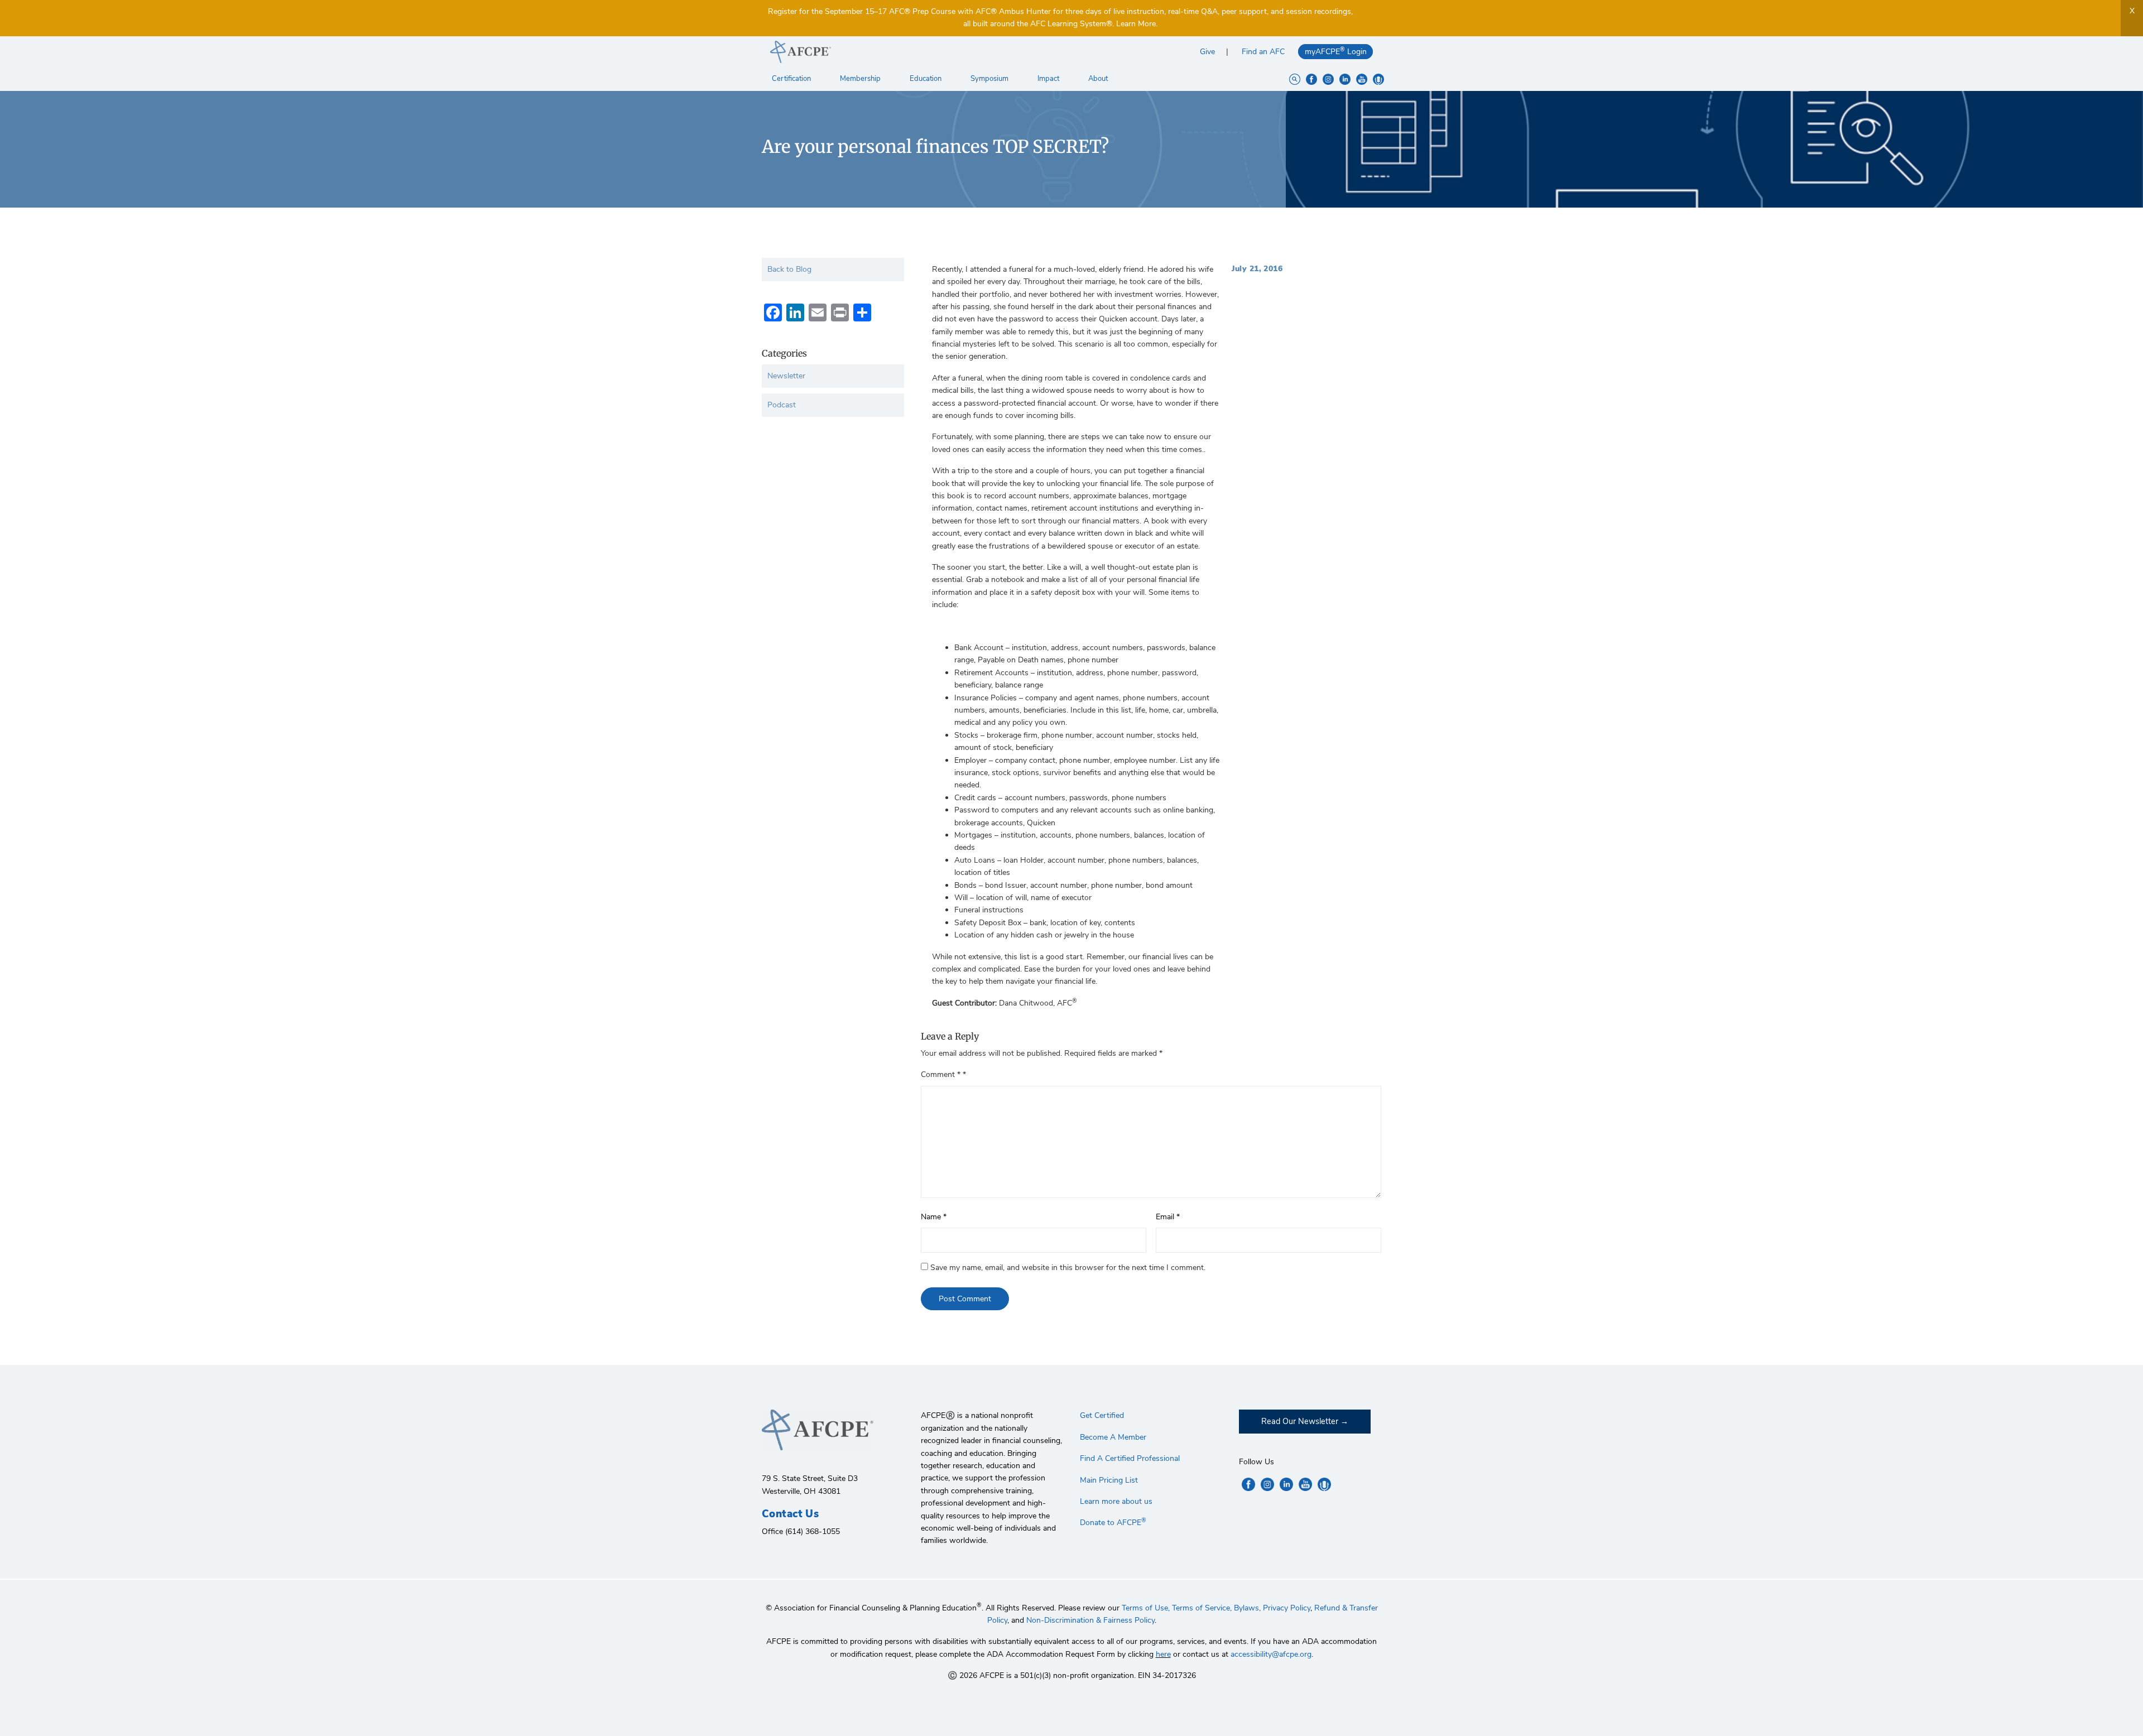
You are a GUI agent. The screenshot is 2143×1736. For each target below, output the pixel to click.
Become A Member (1113, 1437)
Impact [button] (1049, 79)
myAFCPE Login (1336, 51)
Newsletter (786, 376)
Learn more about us (1116, 1501)
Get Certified (1102, 1415)
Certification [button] (792, 79)
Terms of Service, (1202, 1608)
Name (934, 1217)
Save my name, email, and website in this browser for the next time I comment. (1068, 1268)
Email (1168, 1217)
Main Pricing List (1109, 1480)
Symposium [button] (990, 79)
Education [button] (926, 79)
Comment (941, 1074)
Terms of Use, (1146, 1608)
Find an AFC (1263, 52)
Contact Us (790, 1514)
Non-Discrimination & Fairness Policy (1090, 1620)
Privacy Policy (1287, 1608)
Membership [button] (861, 79)
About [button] (1099, 79)
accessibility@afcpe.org (1271, 1654)
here (1163, 1654)
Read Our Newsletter (1300, 1421)
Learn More (1136, 24)
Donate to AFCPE (1113, 1523)
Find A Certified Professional (1130, 1458)
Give (1207, 52)
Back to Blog (789, 269)
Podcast (782, 405)
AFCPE (917, 52)
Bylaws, (1247, 1608)
